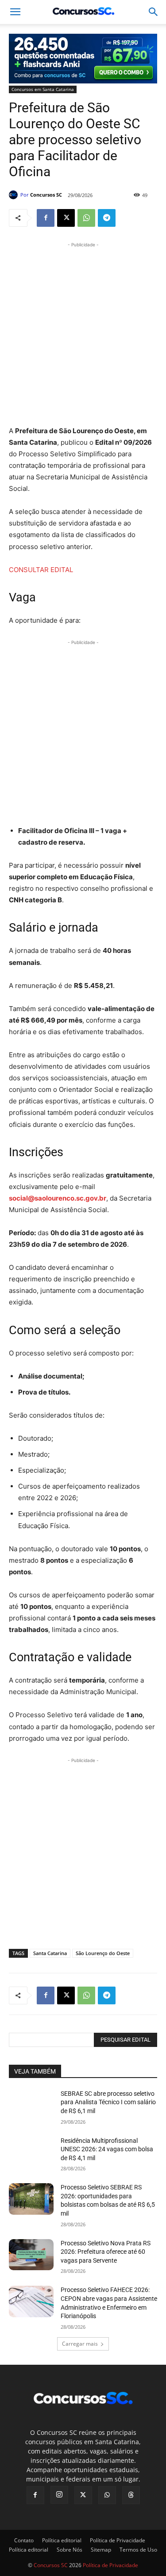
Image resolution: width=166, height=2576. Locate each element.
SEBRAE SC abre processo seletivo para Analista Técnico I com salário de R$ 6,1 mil (108, 2102)
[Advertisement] (83, 333)
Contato (24, 2540)
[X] (66, 218)
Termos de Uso (138, 2550)
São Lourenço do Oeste (103, 1953)
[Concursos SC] (15, 195)
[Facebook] (46, 218)
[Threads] (131, 2495)
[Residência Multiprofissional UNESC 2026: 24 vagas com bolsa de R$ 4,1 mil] (31, 2152)
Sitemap (101, 2550)
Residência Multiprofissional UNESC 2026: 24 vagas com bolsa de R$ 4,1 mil (107, 2149)
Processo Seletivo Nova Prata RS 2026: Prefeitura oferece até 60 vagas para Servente (106, 2252)
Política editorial (62, 2540)
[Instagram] (59, 2495)
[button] (154, 12)
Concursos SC (46, 195)
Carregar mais (80, 2344)
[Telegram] (107, 218)
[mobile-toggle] (15, 12)
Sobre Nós (69, 2550)
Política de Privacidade (118, 2540)
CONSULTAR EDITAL (41, 570)
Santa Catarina (50, 1953)
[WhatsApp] (86, 218)
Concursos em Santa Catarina (43, 89)
